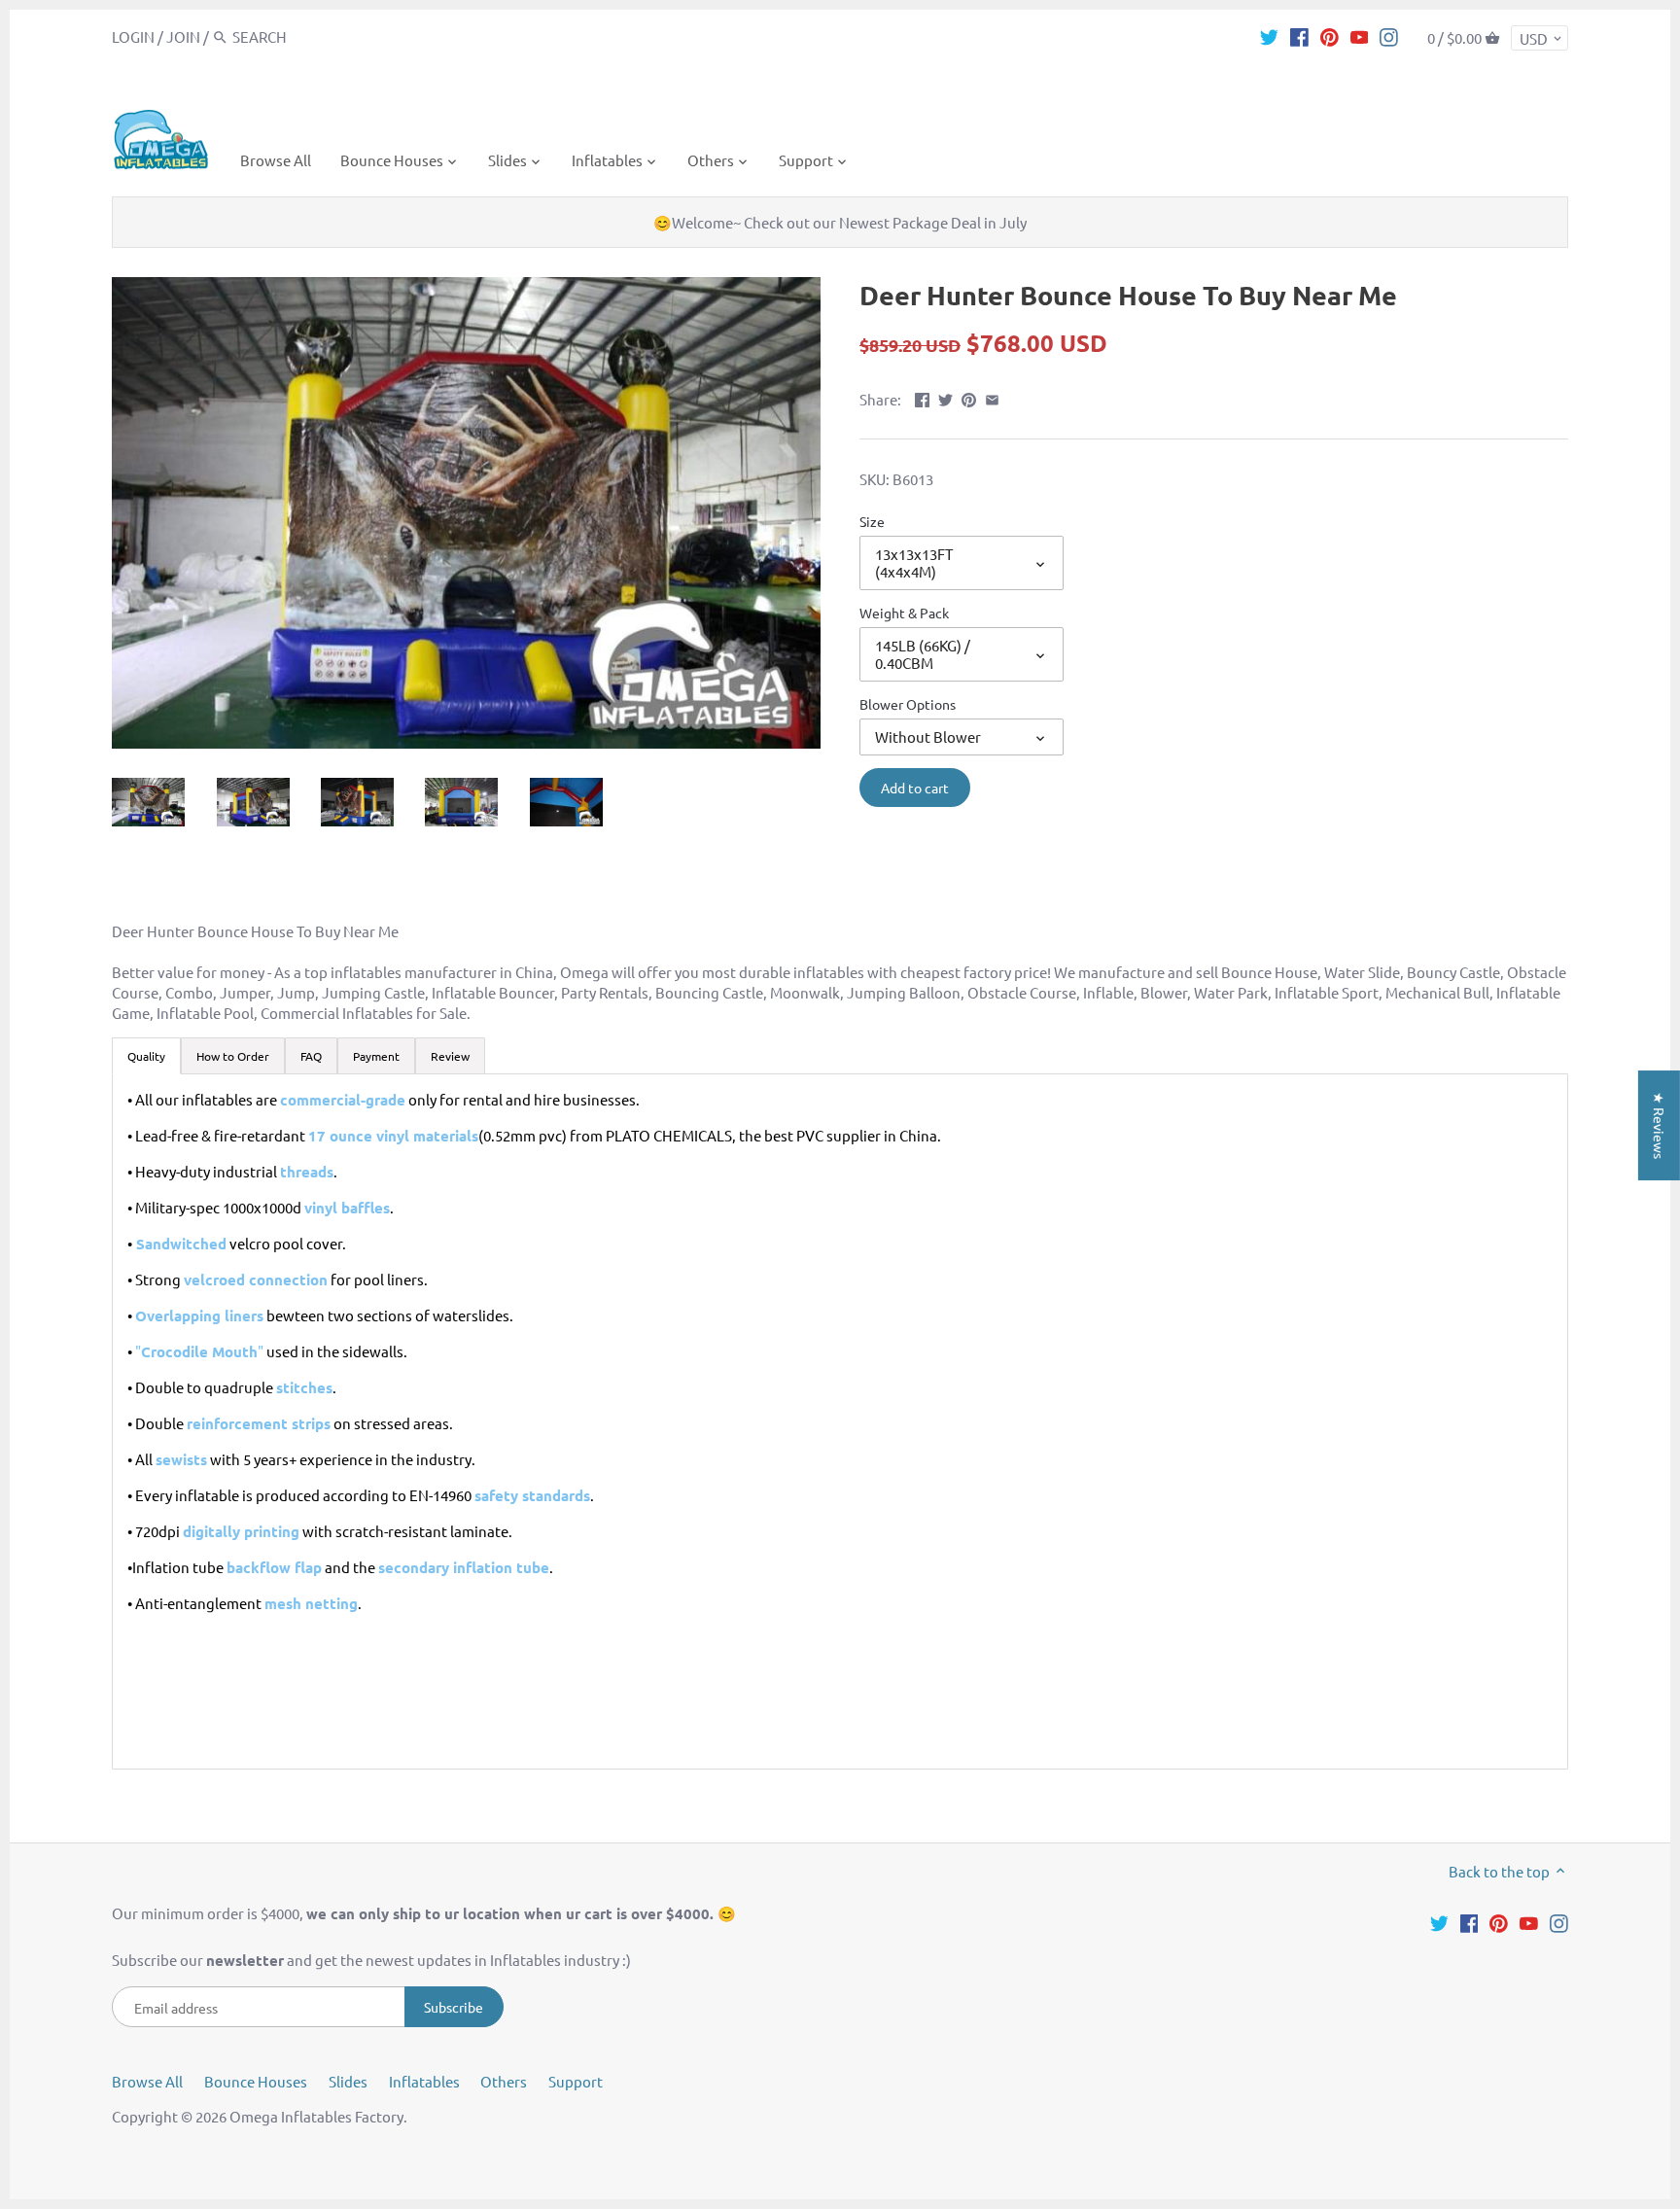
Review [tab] (450, 1056)
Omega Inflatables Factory (316, 2116)
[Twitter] (1269, 36)
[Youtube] (1360, 36)
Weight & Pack (904, 613)
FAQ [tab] (311, 1056)
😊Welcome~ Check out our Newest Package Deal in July (840, 222)
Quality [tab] (146, 1056)
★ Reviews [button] (1660, 1125)
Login (133, 36)
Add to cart (915, 788)
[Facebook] (1299, 36)
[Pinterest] (1330, 36)
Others (504, 2081)
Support (576, 2081)
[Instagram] (1389, 36)
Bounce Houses (256, 2081)
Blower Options (908, 704)
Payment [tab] (376, 1056)
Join (183, 36)
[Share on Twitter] (945, 397)
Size (872, 521)
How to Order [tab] (233, 1056)
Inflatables (424, 2081)
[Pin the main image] (969, 397)
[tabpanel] (840, 1421)
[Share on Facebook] (922, 397)
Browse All (147, 2081)
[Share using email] (992, 397)
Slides (348, 2081)
